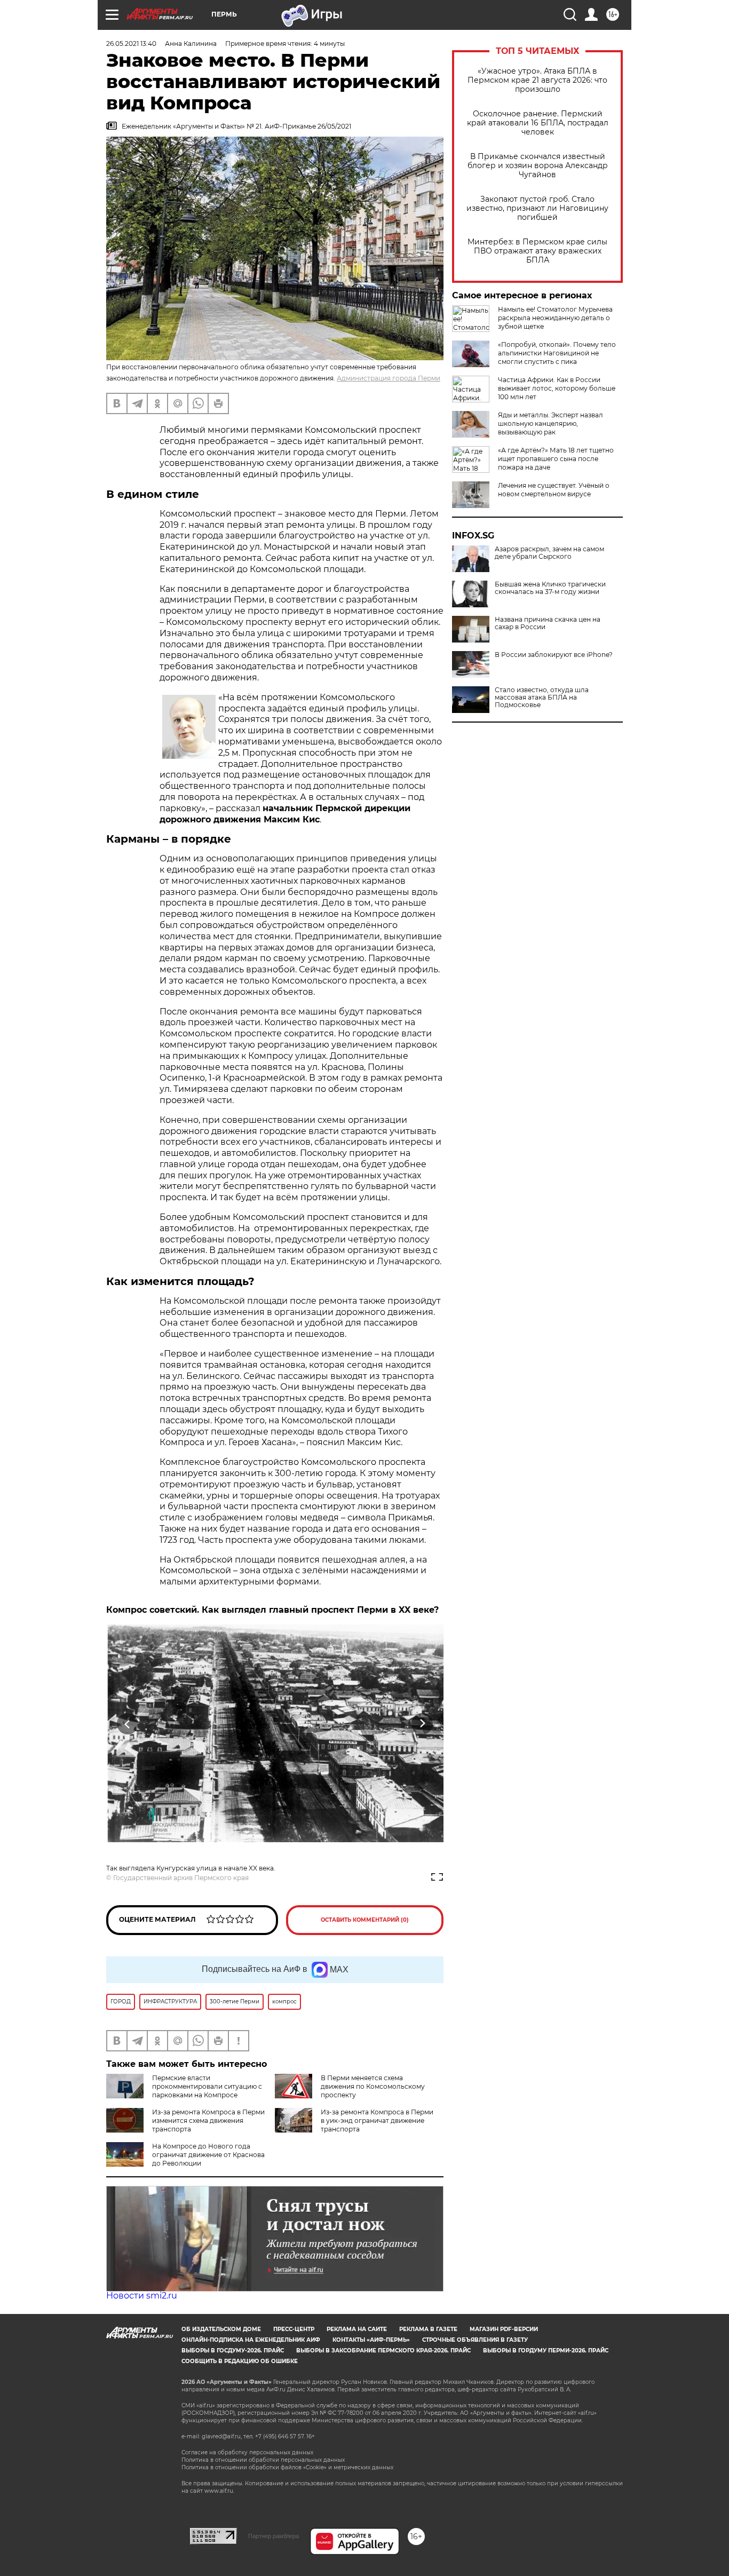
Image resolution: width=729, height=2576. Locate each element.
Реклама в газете (428, 2329)
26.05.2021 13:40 (131, 43)
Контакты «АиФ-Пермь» (371, 2340)
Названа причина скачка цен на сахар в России (548, 623)
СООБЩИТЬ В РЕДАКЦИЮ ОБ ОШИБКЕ (240, 2361)
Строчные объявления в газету (475, 2340)
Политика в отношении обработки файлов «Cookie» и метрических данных (287, 2467)
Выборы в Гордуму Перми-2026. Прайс (546, 2351)
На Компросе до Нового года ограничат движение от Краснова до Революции (208, 2155)
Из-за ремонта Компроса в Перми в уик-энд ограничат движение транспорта (377, 2121)
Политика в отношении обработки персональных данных (263, 2460)
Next (422, 1724)
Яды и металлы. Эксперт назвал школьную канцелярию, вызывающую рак (550, 423)
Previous (128, 1724)
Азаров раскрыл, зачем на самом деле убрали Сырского (549, 553)
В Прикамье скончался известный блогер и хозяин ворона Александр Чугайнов (538, 166)
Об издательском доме (221, 2329)
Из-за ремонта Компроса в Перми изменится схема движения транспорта (208, 2121)
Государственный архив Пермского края (181, 1878)
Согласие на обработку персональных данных (247, 2452)
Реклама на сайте (357, 2329)
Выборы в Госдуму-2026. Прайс (233, 2351)
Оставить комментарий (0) (365, 1920)
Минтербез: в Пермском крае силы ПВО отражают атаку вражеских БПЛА (537, 251)
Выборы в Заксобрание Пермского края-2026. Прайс (383, 2351)
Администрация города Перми (389, 378)
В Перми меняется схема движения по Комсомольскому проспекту (373, 2086)
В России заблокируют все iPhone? (554, 655)
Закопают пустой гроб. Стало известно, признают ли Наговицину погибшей (537, 208)
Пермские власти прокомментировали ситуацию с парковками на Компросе (207, 2086)
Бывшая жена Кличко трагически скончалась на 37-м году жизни (550, 588)
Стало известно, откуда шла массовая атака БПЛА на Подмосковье (542, 697)
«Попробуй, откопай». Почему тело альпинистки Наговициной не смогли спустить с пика (557, 353)
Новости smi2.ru (142, 2296)
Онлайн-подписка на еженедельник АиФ (251, 2340)
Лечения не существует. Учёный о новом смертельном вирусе (554, 490)
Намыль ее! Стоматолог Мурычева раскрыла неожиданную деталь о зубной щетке (555, 318)
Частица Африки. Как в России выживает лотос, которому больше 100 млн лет (557, 388)
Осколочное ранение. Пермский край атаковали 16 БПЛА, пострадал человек (538, 123)
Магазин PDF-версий (504, 2329)
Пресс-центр (294, 2329)
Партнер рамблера (274, 2536)
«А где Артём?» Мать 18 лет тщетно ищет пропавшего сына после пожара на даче (556, 459)
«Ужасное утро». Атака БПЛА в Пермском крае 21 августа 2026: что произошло (537, 80)
